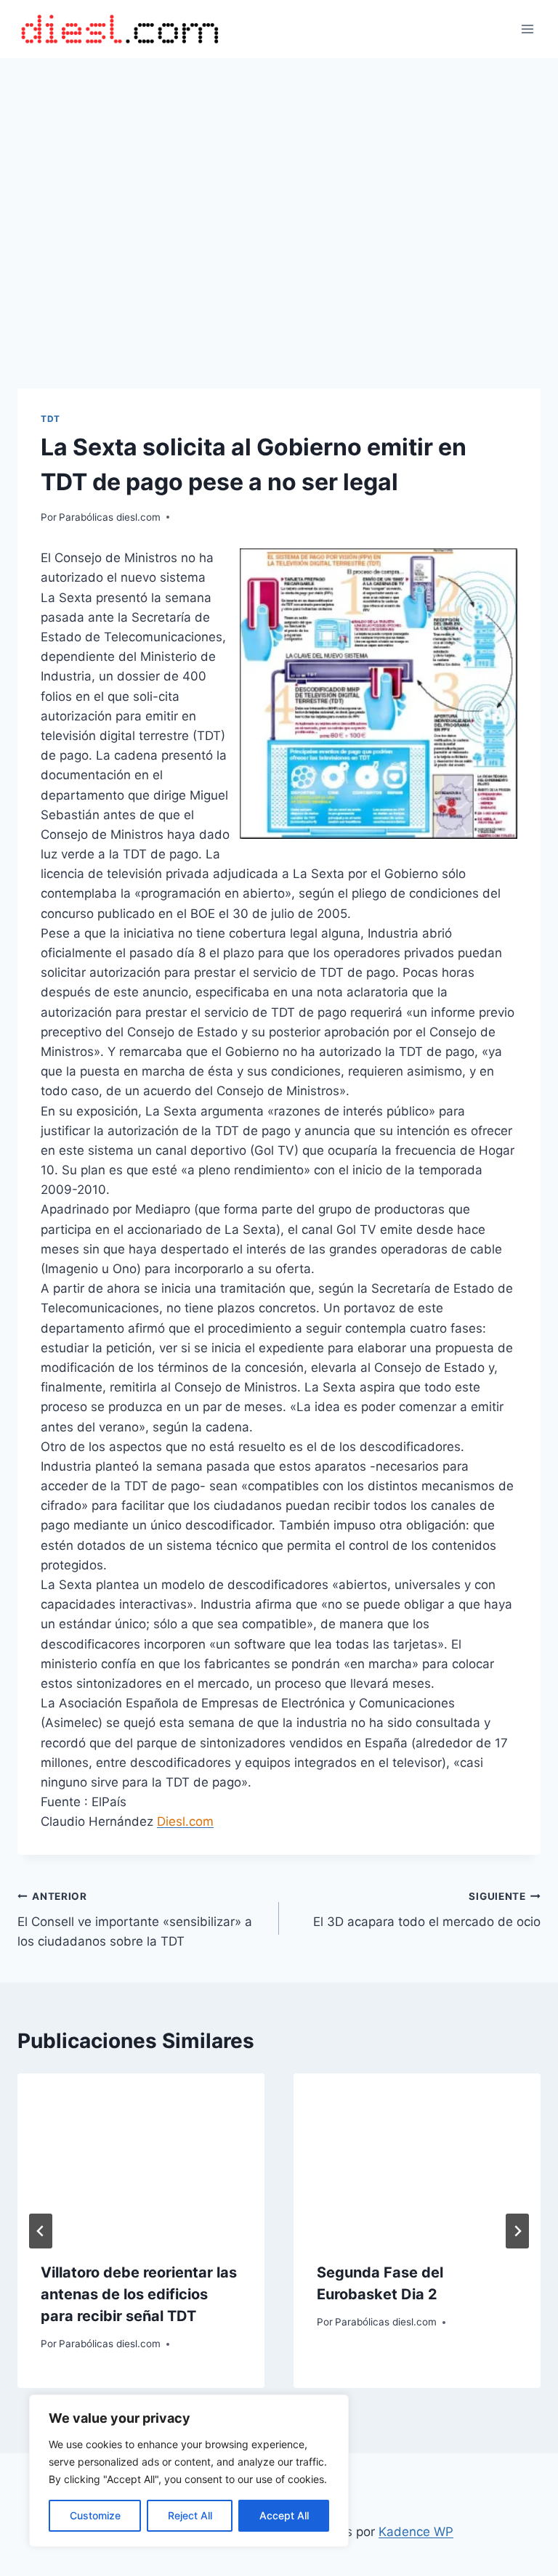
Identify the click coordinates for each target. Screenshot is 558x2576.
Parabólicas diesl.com (110, 517)
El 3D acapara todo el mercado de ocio (427, 1910)
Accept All (284, 2515)
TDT (50, 419)
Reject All (190, 2515)
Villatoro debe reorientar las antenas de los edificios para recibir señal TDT (139, 2294)
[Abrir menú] (527, 29)
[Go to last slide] (41, 2231)
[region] (189, 2471)
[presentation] (141, 2156)
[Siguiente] (517, 2231)
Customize (95, 2515)
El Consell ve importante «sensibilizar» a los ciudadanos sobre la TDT (135, 1919)
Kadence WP (416, 2532)
